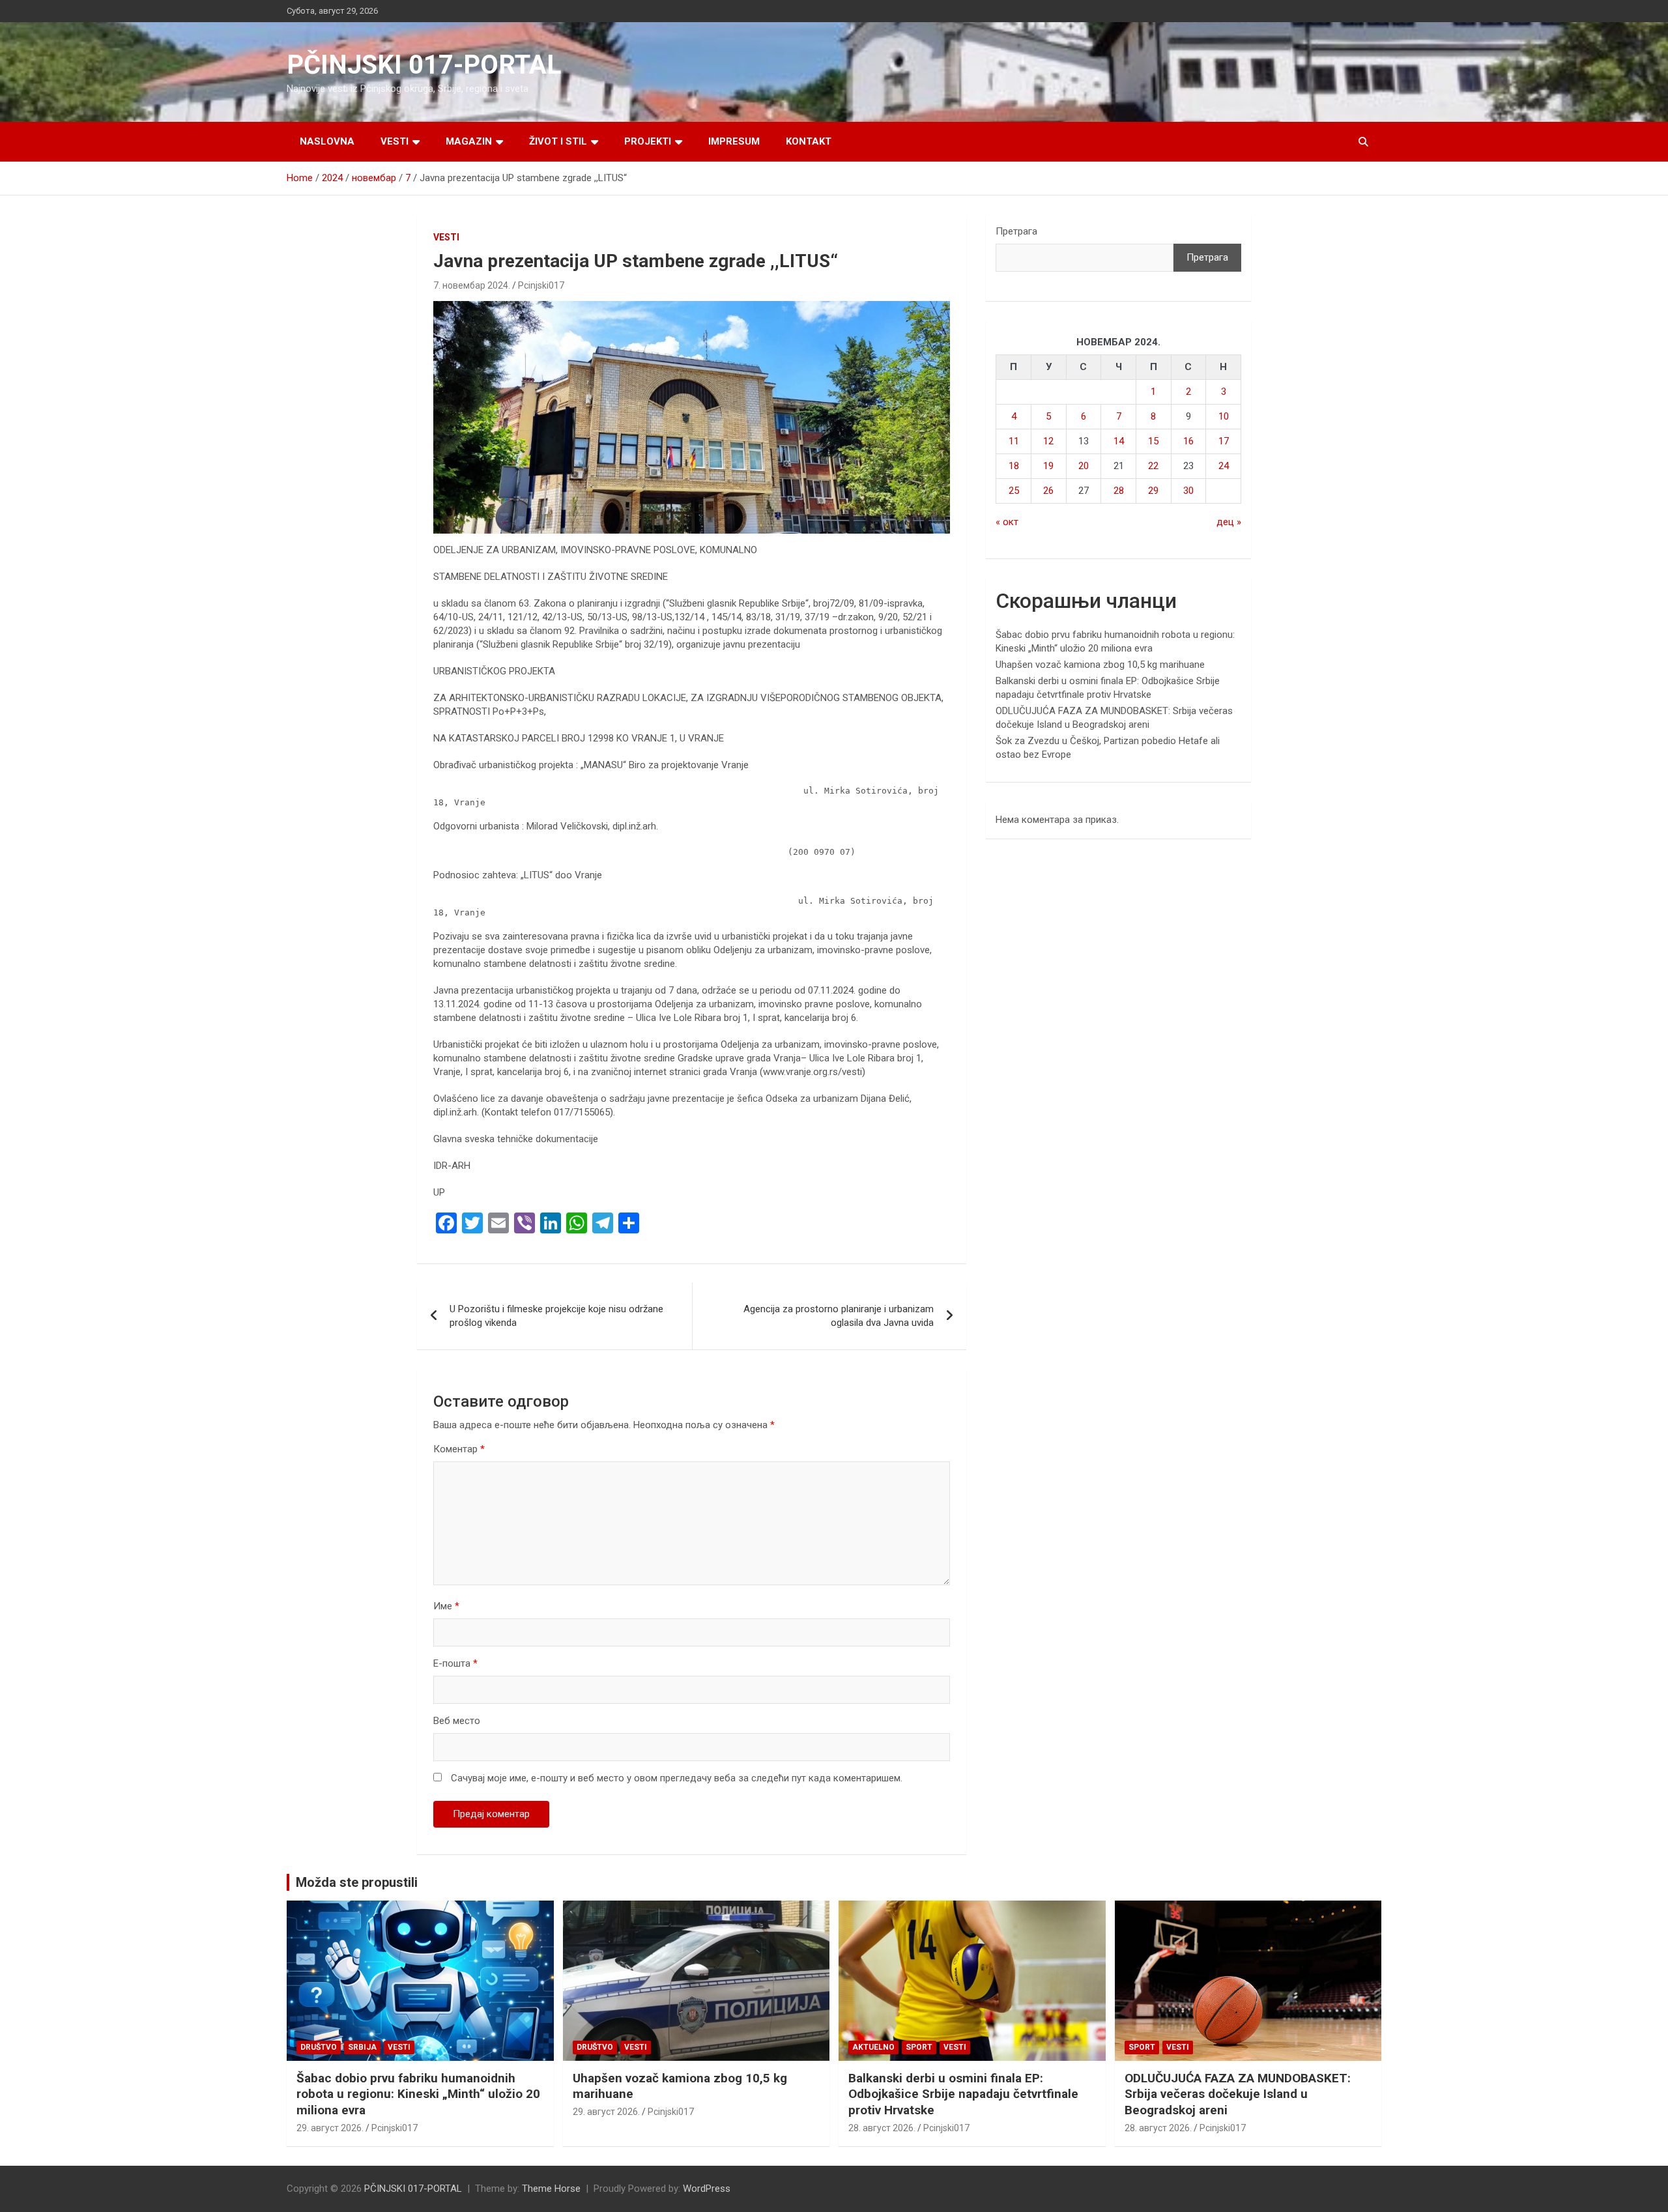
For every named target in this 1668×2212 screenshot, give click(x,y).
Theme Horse (551, 2189)
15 (1153, 441)
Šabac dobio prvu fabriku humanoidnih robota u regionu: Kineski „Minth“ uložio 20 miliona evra (418, 2094)
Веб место (457, 1721)
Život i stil (558, 141)
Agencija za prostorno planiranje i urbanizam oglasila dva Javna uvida (839, 1316)
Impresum (734, 141)
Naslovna (327, 141)
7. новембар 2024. (472, 285)
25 (1014, 491)
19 (1048, 466)
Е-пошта (455, 1663)
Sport (919, 2047)
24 (1224, 466)
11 (1014, 441)
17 (1224, 441)
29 (1153, 491)
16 (1188, 441)
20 (1084, 466)
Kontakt (809, 141)
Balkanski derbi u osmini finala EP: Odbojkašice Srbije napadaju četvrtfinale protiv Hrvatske (963, 2094)
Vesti (395, 141)
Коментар (459, 1449)
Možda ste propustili (357, 1882)
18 (1014, 466)
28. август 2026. (882, 2128)
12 (1048, 441)
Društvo (319, 2047)
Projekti (648, 141)
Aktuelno (873, 2047)
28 (1119, 491)
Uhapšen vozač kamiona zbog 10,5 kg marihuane (1100, 665)
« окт (1007, 522)
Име (446, 1606)
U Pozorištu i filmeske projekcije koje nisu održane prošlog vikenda (556, 1316)
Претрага (1016, 231)
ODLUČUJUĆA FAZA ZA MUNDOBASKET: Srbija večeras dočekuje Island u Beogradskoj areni (1238, 2094)
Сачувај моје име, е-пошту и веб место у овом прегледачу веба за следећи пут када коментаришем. (677, 1778)
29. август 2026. (330, 2128)
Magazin (469, 141)
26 (1048, 491)
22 (1153, 466)
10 (1224, 416)
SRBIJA (362, 2047)
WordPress (707, 2189)
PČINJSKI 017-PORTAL (424, 65)
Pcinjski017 (541, 285)
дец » (1229, 522)
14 (1119, 441)
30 (1188, 491)
